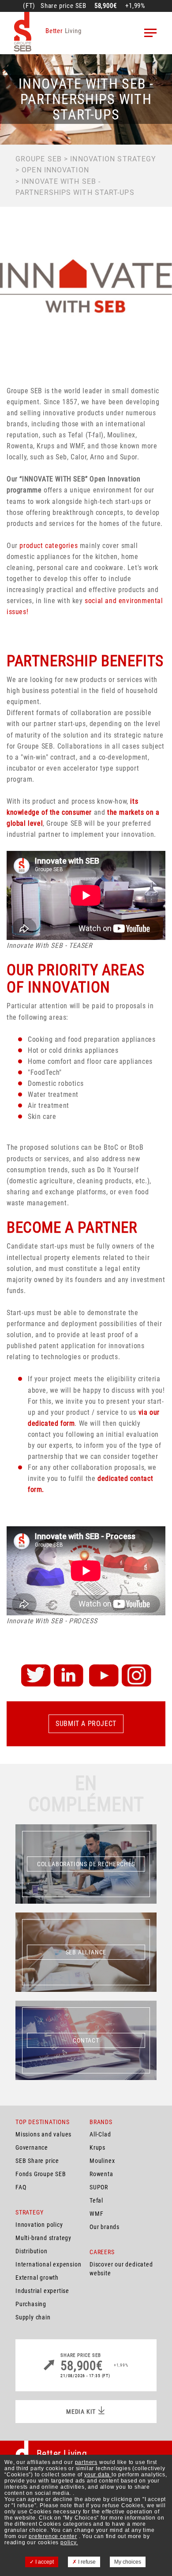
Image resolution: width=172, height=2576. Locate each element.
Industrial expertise (42, 2291)
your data (98, 2475)
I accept (44, 2562)
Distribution (32, 2251)
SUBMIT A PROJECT (86, 1724)
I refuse (86, 2562)
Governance (32, 2147)
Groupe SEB (39, 159)
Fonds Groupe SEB (41, 2174)
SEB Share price (37, 2161)
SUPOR (99, 2187)
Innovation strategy (113, 159)
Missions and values (43, 2134)
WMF (96, 2214)
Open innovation (55, 170)
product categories (49, 546)
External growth (37, 2278)
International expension (48, 2264)
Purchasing (31, 2304)
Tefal (96, 2200)
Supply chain (33, 2317)
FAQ (21, 2187)
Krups (97, 2147)
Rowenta (101, 2174)
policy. (69, 2542)
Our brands (105, 2227)
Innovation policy (39, 2225)
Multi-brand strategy (43, 2238)
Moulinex (102, 2161)
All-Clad (100, 2134)
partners (86, 2462)
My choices (128, 2562)
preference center (53, 2536)
